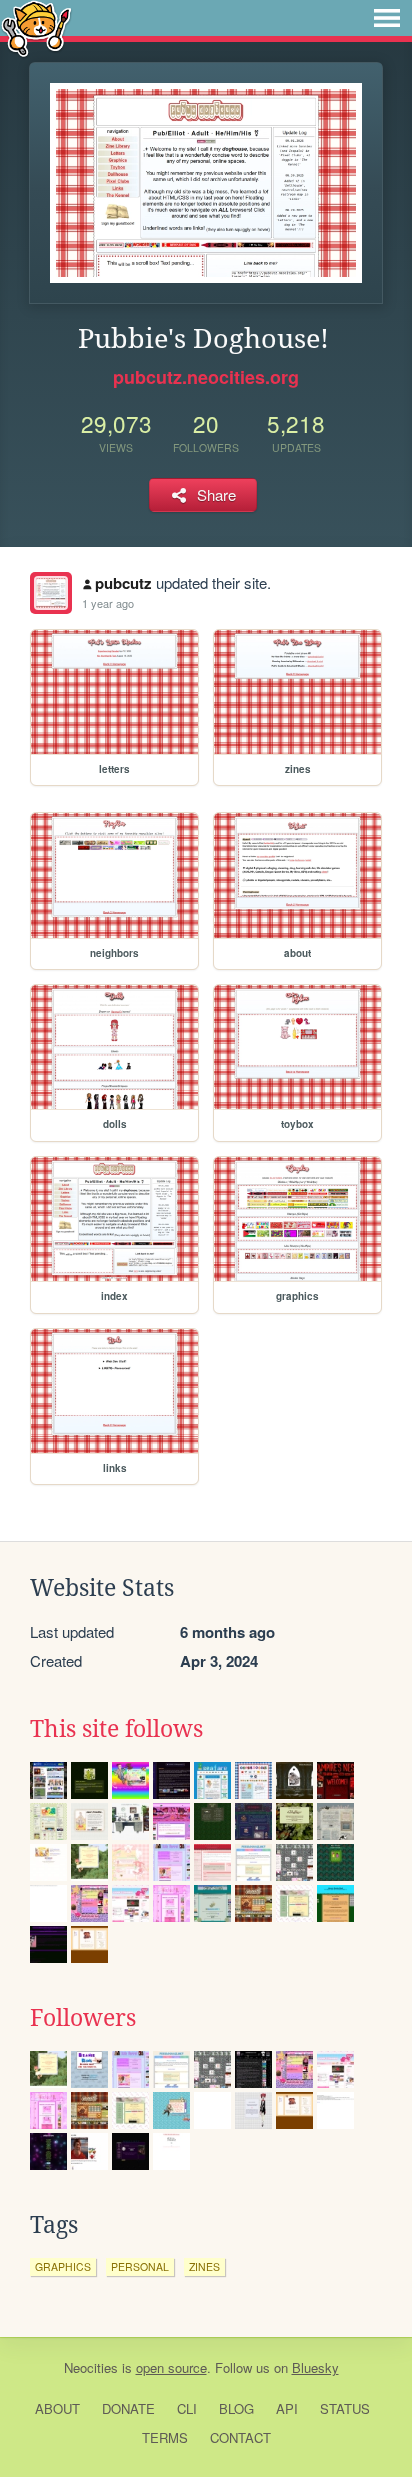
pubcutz (123, 583)
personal (140, 2266)
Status (345, 2408)
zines (204, 2266)
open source (171, 2367)
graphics (63, 2266)
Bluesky (315, 2367)
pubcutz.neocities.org (206, 377)
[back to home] (36, 27)
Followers (83, 2018)
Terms (165, 2437)
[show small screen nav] (387, 18)
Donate (128, 2408)
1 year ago (108, 603)
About (57, 2408)
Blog (236, 2408)
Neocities (91, 2367)
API (287, 2408)
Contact (240, 2437)
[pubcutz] (51, 593)
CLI (187, 2408)
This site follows (116, 1729)
